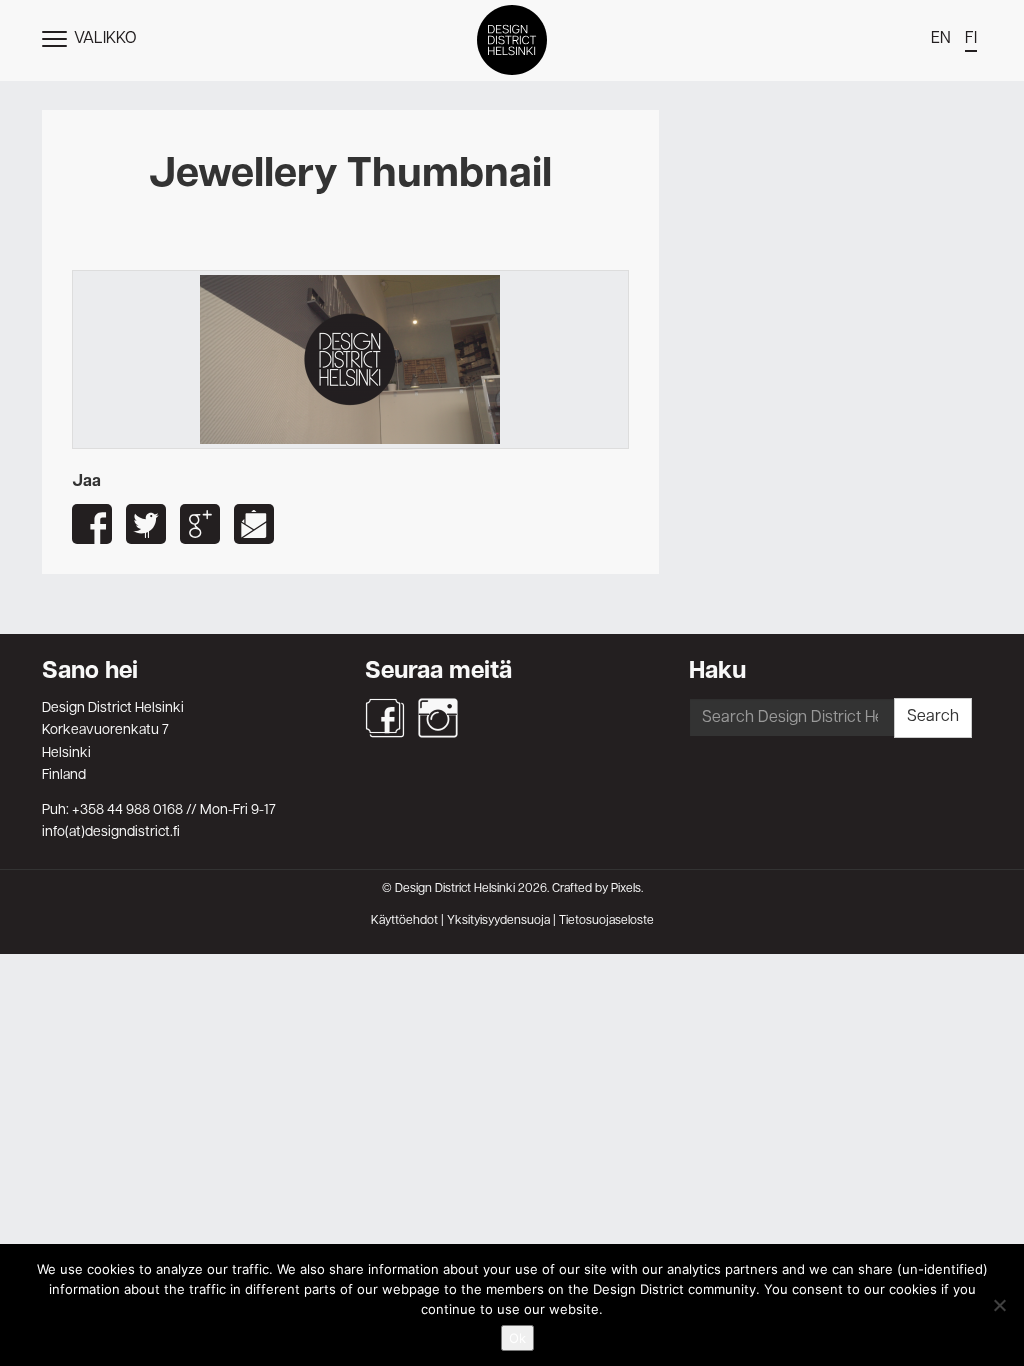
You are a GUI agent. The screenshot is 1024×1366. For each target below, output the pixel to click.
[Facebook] (385, 718)
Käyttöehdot (404, 921)
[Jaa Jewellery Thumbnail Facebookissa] (92, 524)
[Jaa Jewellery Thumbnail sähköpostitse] (254, 524)
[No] (999, 1305)
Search (933, 717)
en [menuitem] (941, 39)
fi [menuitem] (971, 39)
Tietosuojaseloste (606, 921)
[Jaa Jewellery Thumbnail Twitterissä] (146, 524)
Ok (517, 1338)
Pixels (626, 889)
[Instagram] (438, 718)
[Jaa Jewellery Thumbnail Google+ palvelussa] (200, 524)
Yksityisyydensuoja (498, 921)
